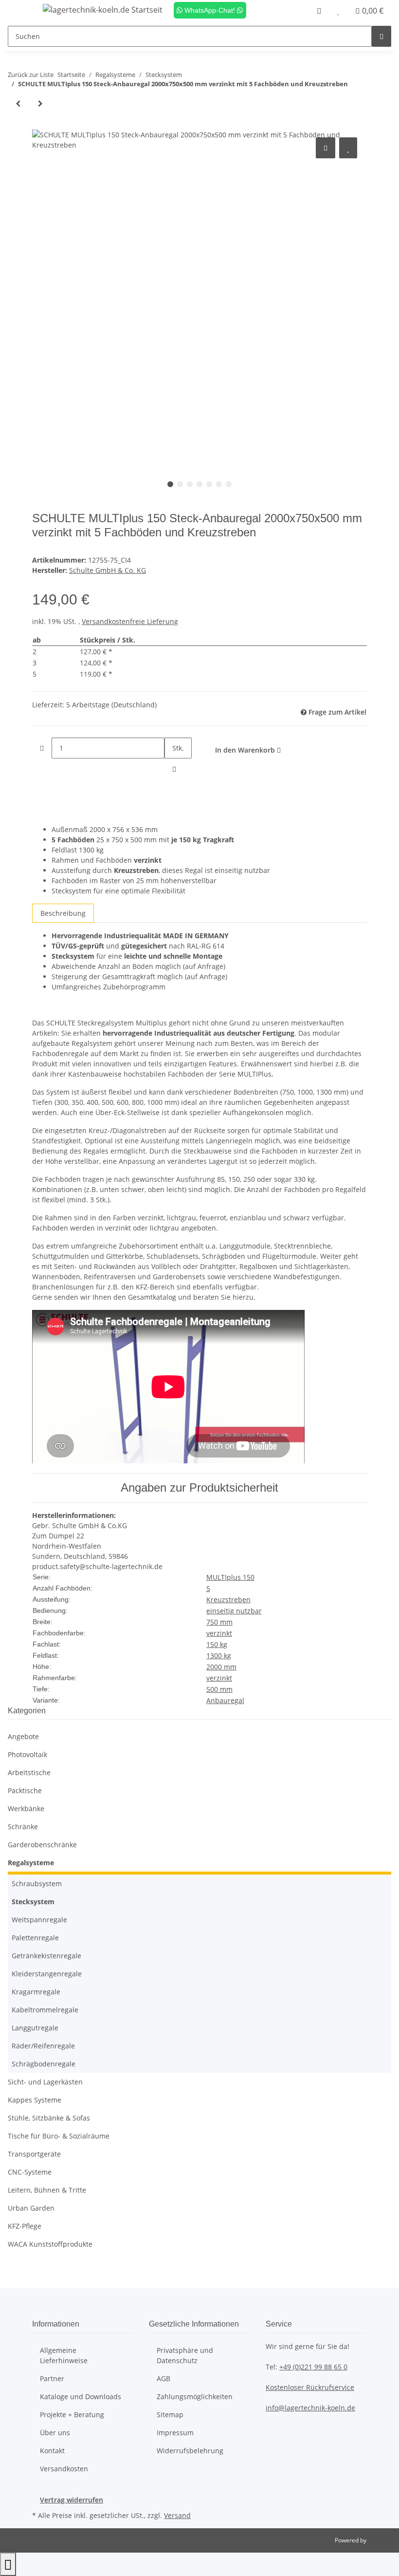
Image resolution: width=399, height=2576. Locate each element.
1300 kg (219, 1656)
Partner (52, 2378)
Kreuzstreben (228, 1600)
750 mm (219, 1622)
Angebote (23, 1736)
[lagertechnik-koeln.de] (103, 9)
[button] (319, 11)
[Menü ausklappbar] (20, 11)
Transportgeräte (34, 2154)
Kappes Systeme (35, 2100)
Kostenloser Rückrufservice (310, 2387)
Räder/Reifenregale (43, 2046)
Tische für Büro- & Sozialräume (59, 2136)
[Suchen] (381, 36)
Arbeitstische (29, 1772)
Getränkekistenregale (46, 1956)
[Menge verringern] (42, 748)
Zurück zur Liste (31, 75)
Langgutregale (35, 2028)
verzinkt (219, 1633)
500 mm (219, 1689)
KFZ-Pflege (25, 2226)
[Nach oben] (8, 2564)
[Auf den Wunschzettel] (348, 148)
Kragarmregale (36, 1992)
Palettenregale (35, 1938)
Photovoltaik (27, 1754)
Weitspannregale (39, 1920)
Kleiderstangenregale (47, 1974)
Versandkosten (64, 2469)
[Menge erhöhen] (174, 769)
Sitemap (170, 2415)
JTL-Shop (380, 2540)
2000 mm (221, 1667)
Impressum (175, 2433)
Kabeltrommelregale (45, 2010)
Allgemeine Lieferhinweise (64, 2355)
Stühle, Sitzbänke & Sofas (49, 2118)
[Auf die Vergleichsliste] (326, 148)
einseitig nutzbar (234, 1611)
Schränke (23, 1827)
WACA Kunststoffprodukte (50, 2244)
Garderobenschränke (42, 1845)
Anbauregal (225, 1700)
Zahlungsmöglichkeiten (195, 2396)
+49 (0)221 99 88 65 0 (313, 2367)
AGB (163, 2378)
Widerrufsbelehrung (190, 2451)
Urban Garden (31, 2208)
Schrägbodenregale (44, 2064)
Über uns (55, 2433)
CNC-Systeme (30, 2172)
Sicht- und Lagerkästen (45, 2082)
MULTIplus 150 (230, 1577)
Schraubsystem (37, 1884)
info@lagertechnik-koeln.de (310, 2408)
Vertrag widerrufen (72, 2500)
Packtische (25, 1790)
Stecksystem (33, 1902)
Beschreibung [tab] (63, 913)
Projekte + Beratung (72, 2415)
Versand (177, 2515)
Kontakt (52, 2451)
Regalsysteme (31, 1863)
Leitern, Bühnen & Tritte (47, 2190)
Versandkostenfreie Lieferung (130, 621)
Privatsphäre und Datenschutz (185, 2355)
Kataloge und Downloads (81, 2396)
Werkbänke (26, 1809)
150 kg (217, 1644)
